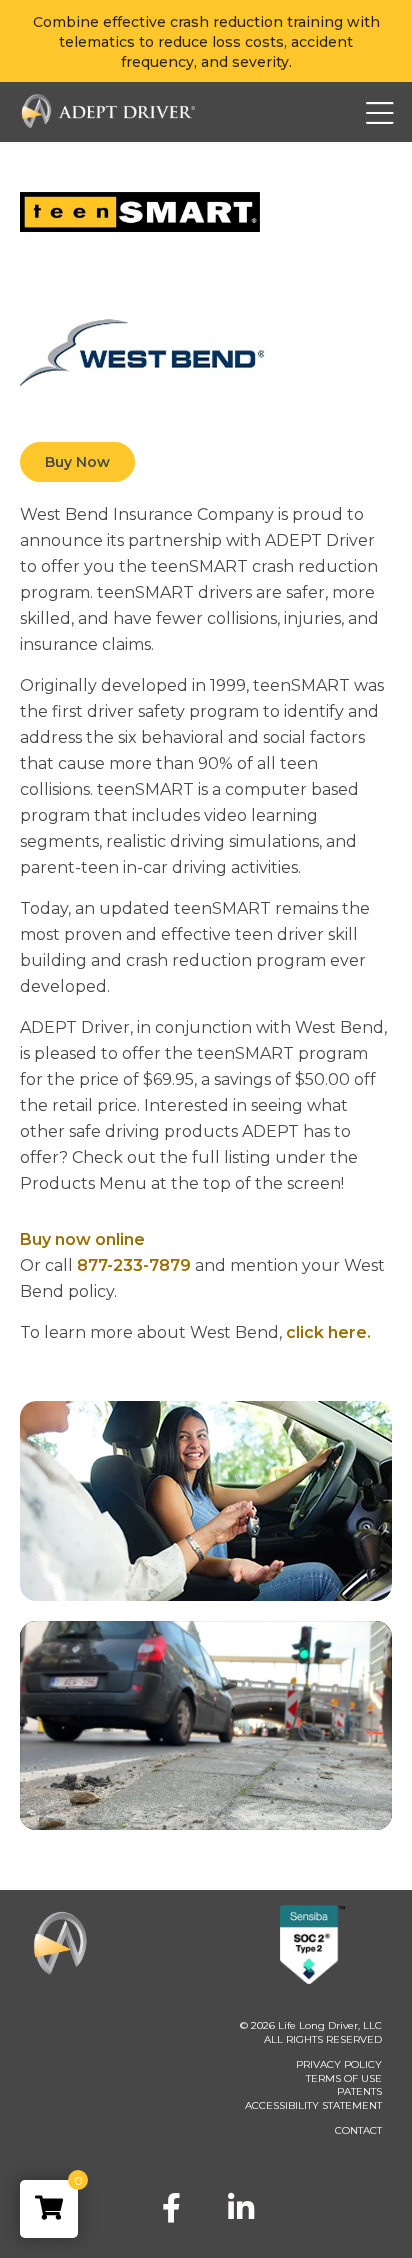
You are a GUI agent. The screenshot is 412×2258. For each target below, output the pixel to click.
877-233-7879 (134, 1265)
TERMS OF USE (344, 2078)
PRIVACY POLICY (339, 2064)
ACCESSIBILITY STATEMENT (313, 2105)
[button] (343, 112)
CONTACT (358, 2130)
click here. (328, 1332)
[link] (49, 2209)
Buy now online (82, 1239)
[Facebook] (171, 2208)
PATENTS (359, 2091)
